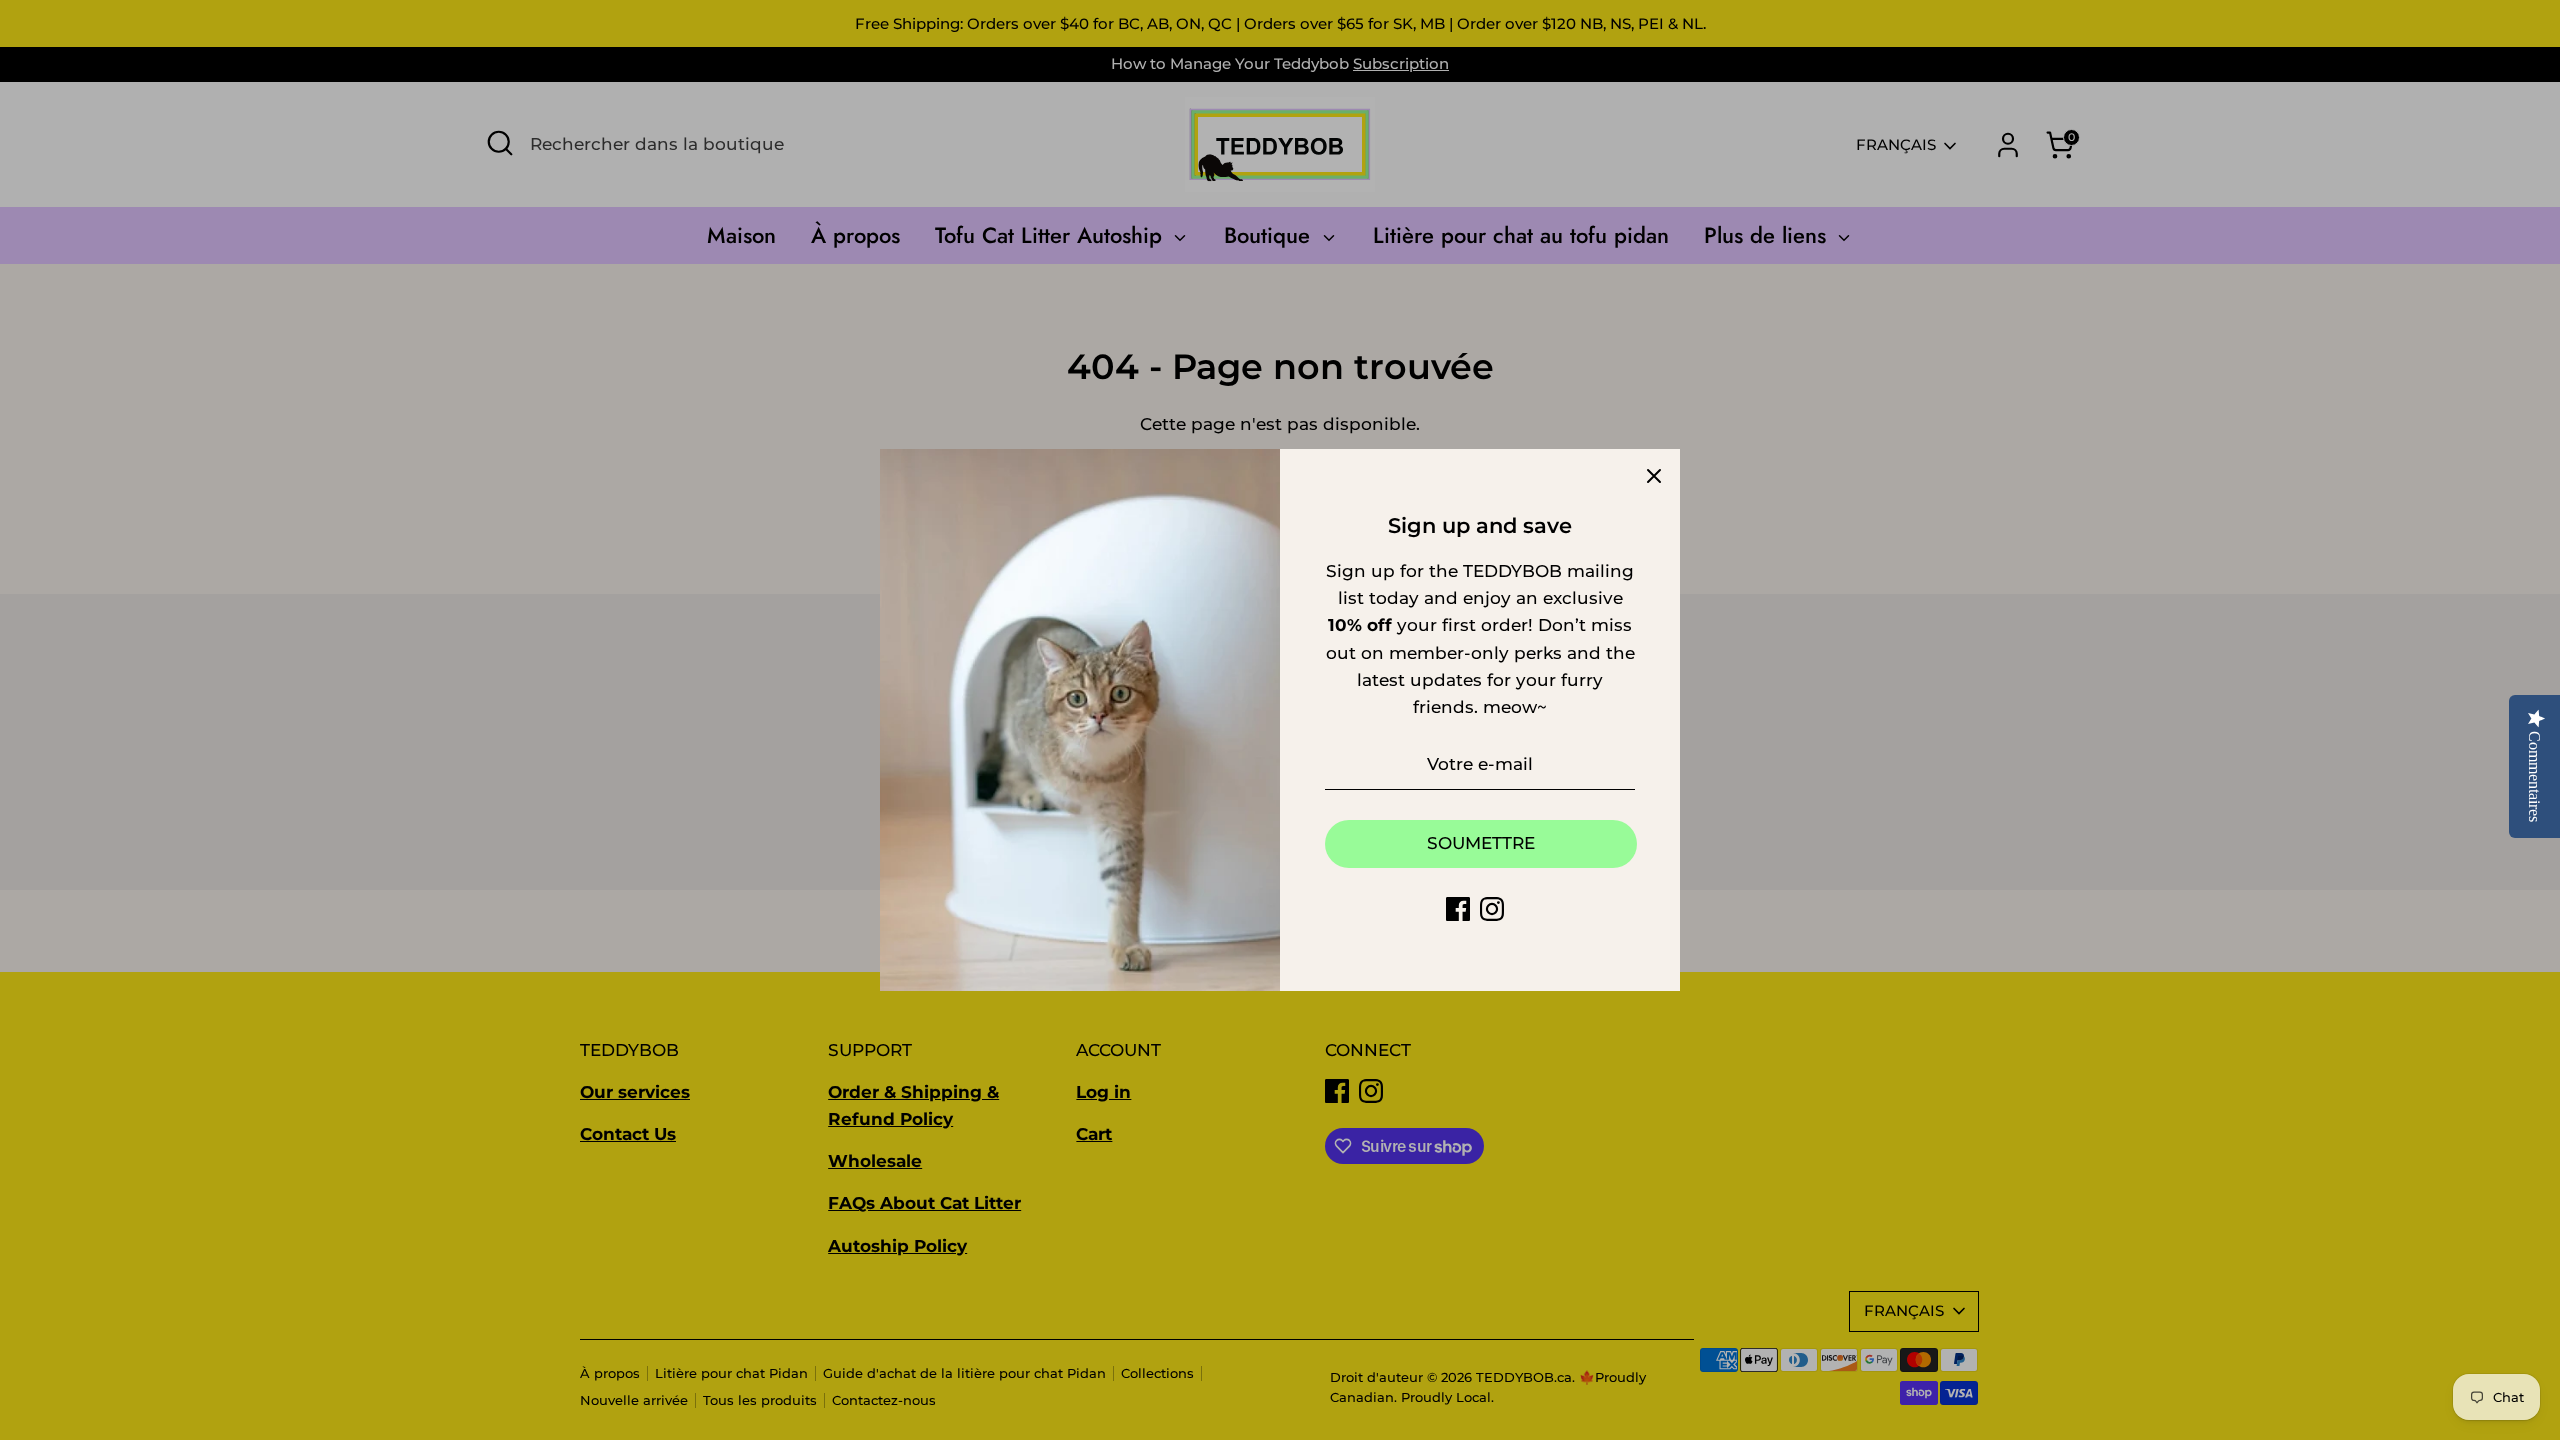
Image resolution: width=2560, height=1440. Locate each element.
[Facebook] (1458, 909)
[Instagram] (1492, 909)
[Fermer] (1654, 475)
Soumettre (1481, 843)
